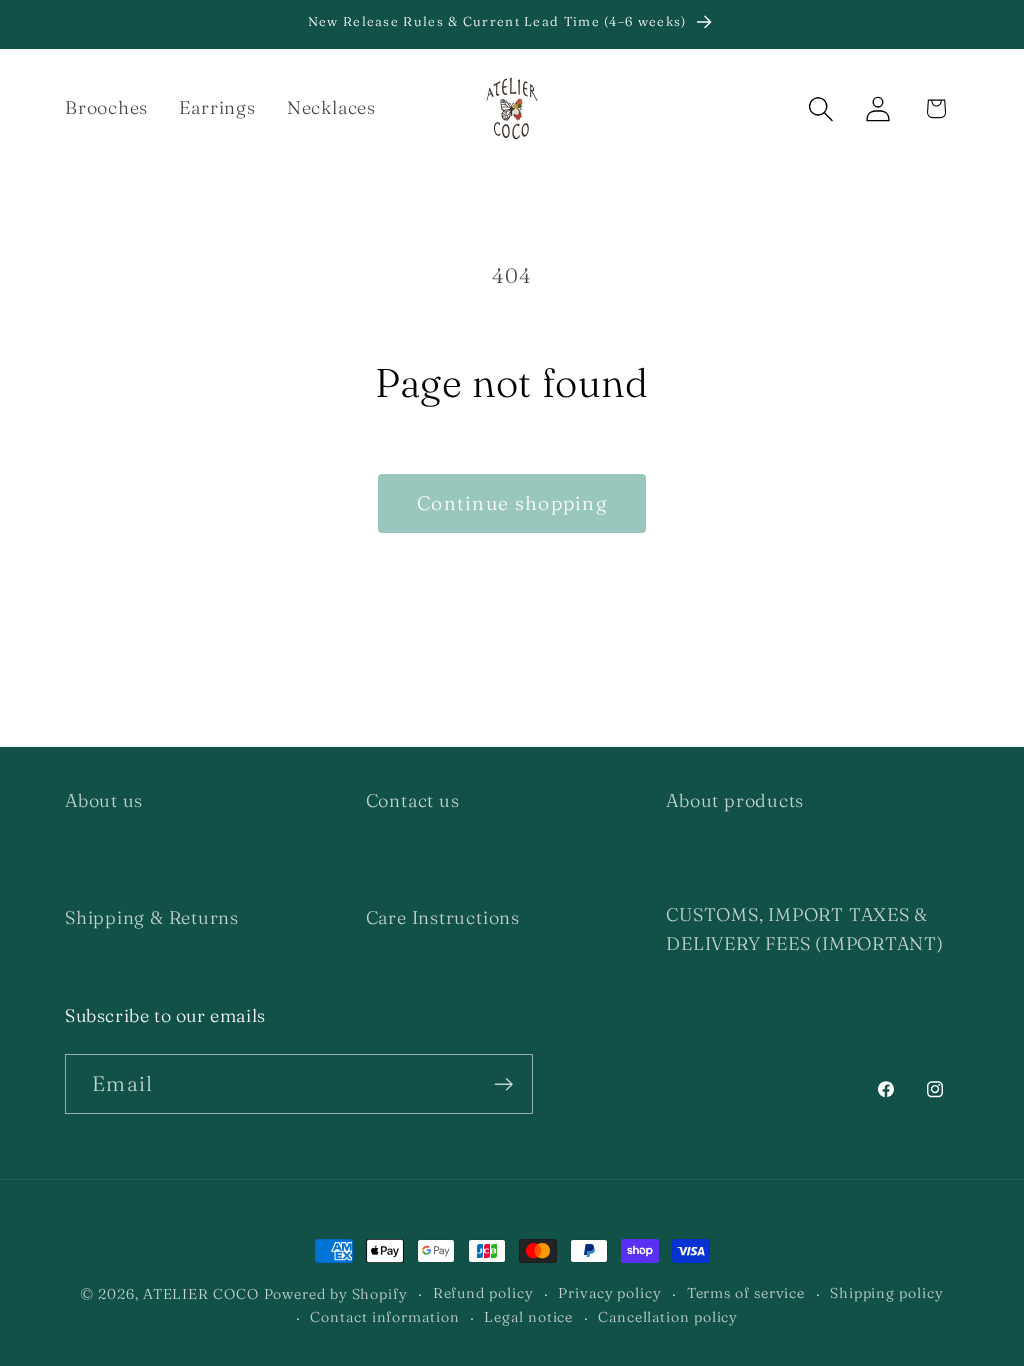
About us (104, 800)
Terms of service (746, 1293)
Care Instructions (443, 917)
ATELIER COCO (201, 1294)
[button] (821, 108)
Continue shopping (512, 503)
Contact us (413, 800)
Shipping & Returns (152, 917)
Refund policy (483, 1293)
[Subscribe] (503, 1084)
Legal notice (528, 1317)
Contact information (384, 1317)
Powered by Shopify (336, 1294)
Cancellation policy (668, 1317)
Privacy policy (610, 1293)
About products (735, 800)
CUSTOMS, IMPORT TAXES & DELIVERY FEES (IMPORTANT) (805, 929)
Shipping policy (887, 1293)
